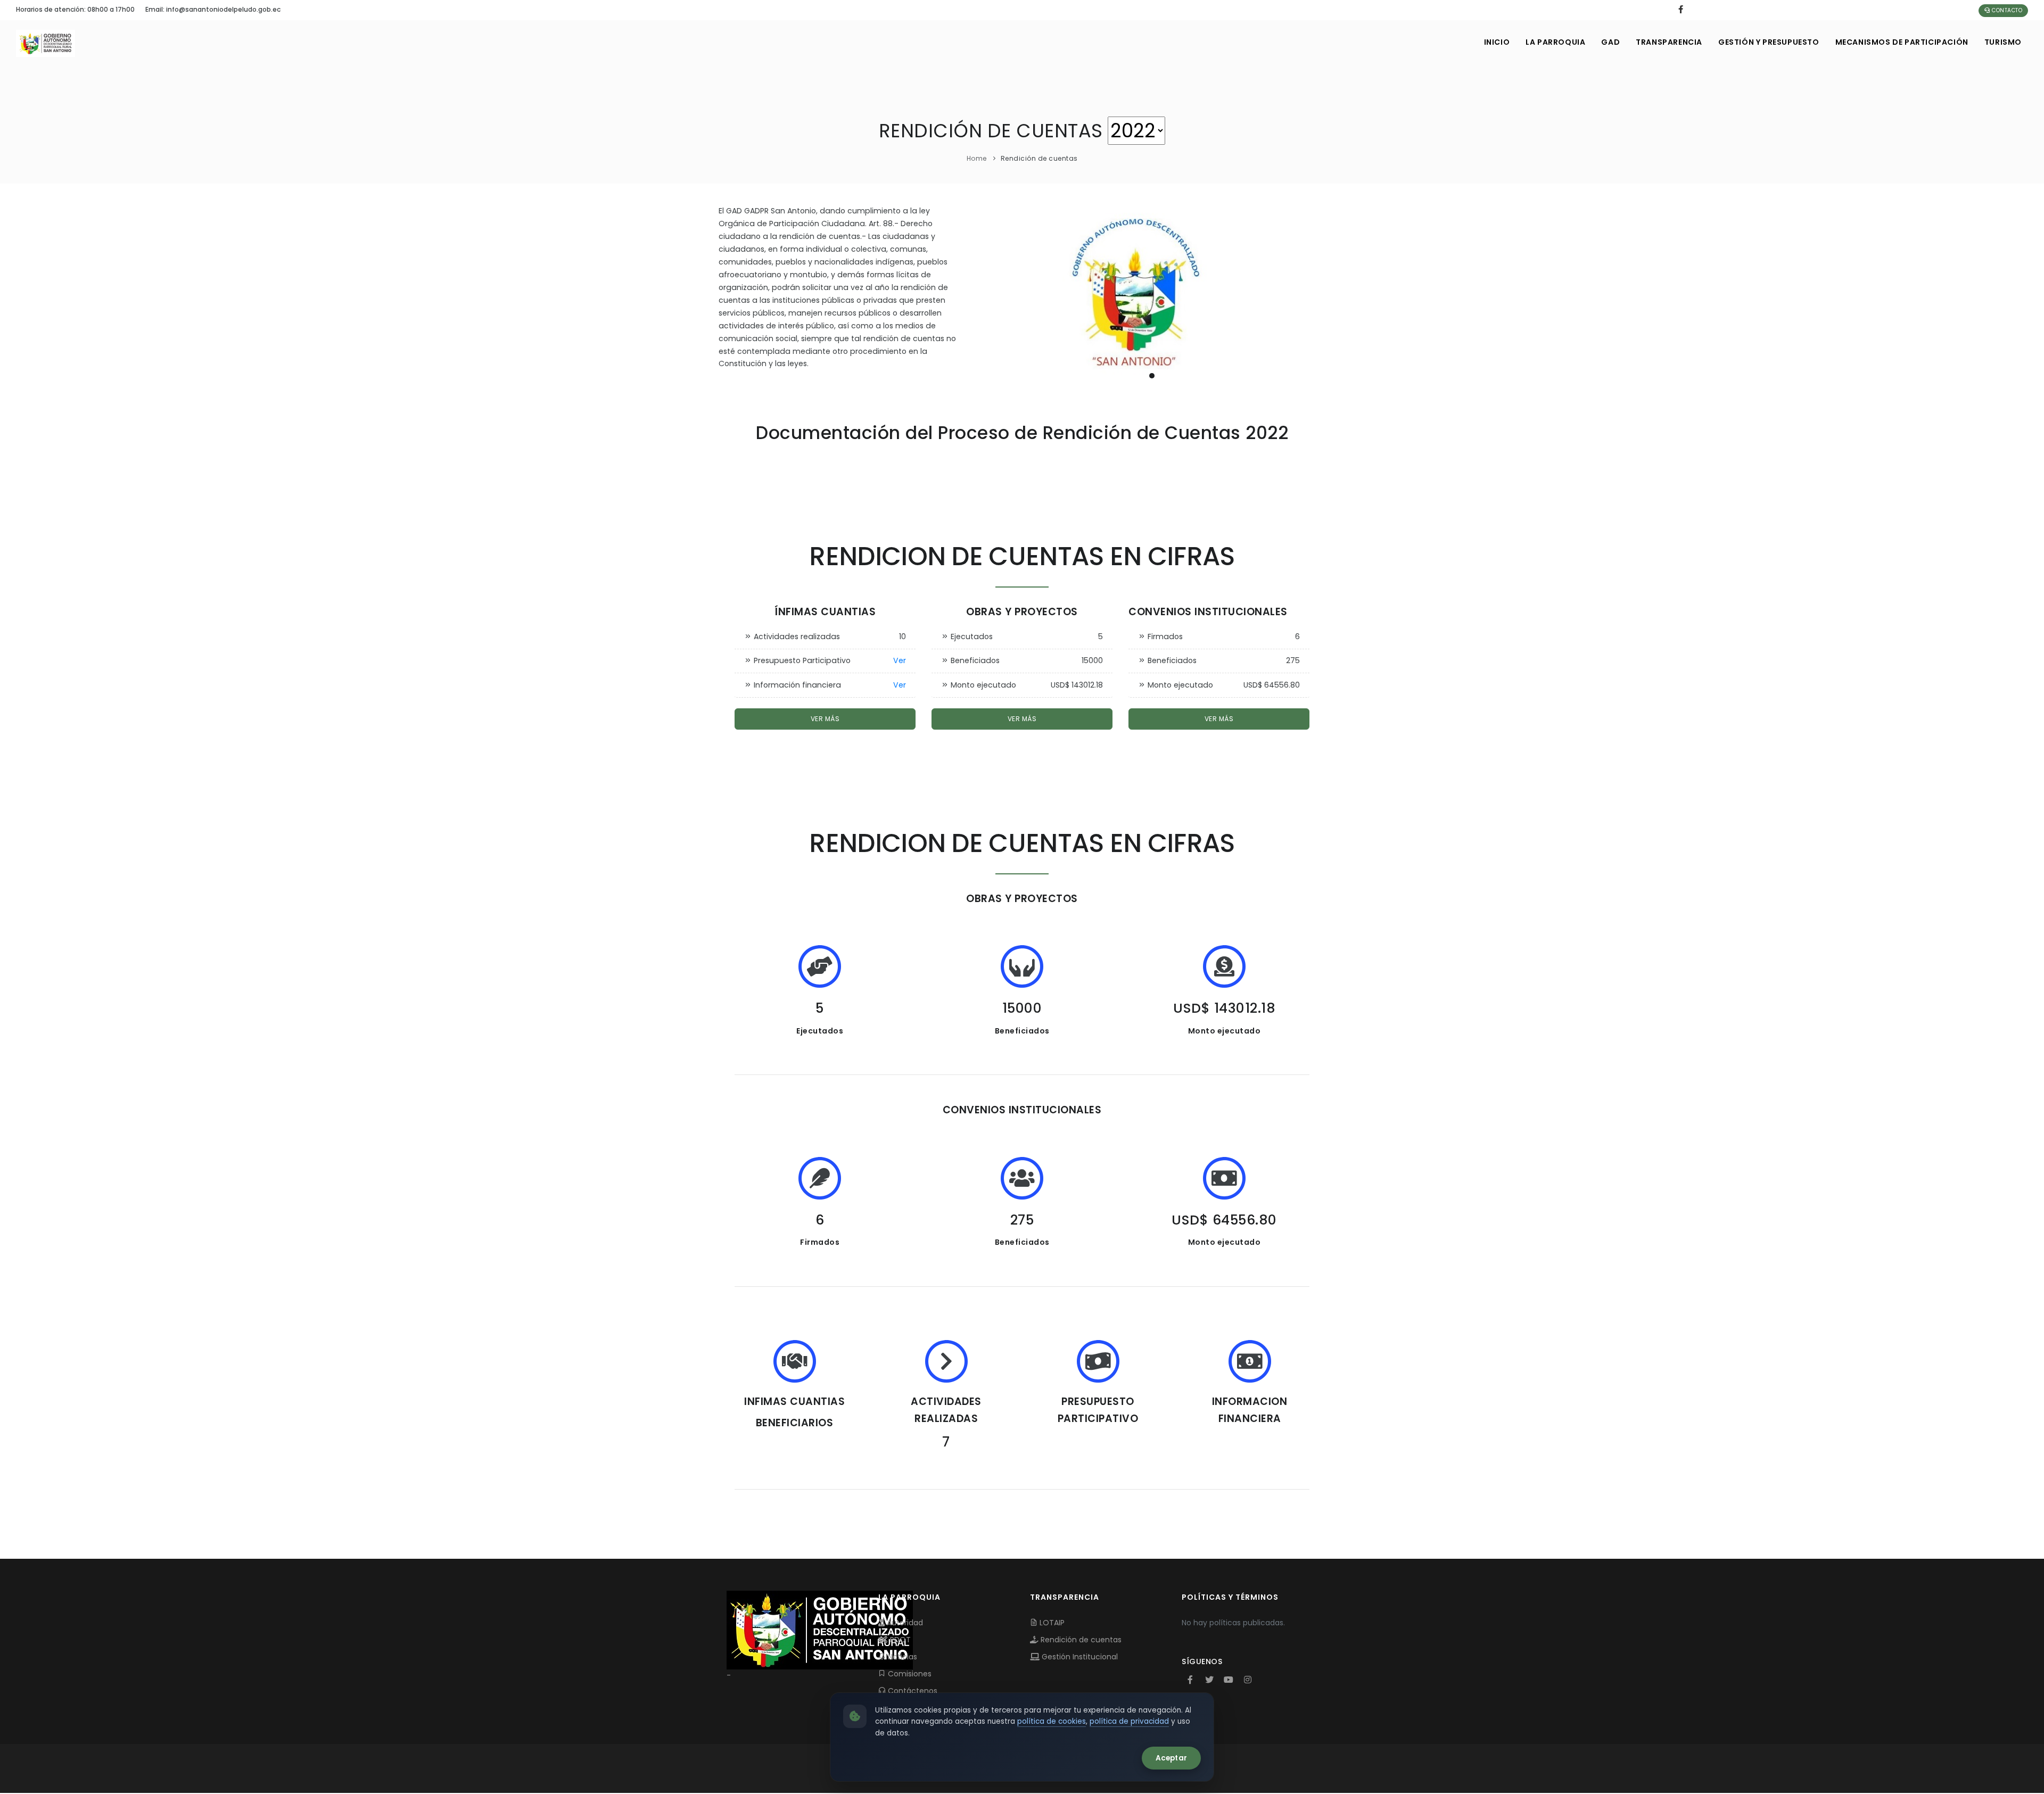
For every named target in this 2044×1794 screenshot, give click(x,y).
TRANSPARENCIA (1669, 42)
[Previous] (989, 295)
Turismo (2003, 42)
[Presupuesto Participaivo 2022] (1152, 296)
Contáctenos (912, 1691)
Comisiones (909, 1674)
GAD (1610, 42)
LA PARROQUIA (1555, 42)
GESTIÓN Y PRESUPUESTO (1769, 42)
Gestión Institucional (1079, 1657)
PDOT (899, 1640)
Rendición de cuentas (1080, 1640)
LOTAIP (1051, 1623)
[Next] (1315, 295)
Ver (900, 660)
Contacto (2006, 10)
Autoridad (904, 1623)
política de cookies (1052, 1721)
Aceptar (1171, 1758)
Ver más (825, 719)
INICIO (1497, 42)
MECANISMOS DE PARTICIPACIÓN (1902, 42)
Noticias (901, 1657)
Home (977, 158)
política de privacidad (1129, 1721)
